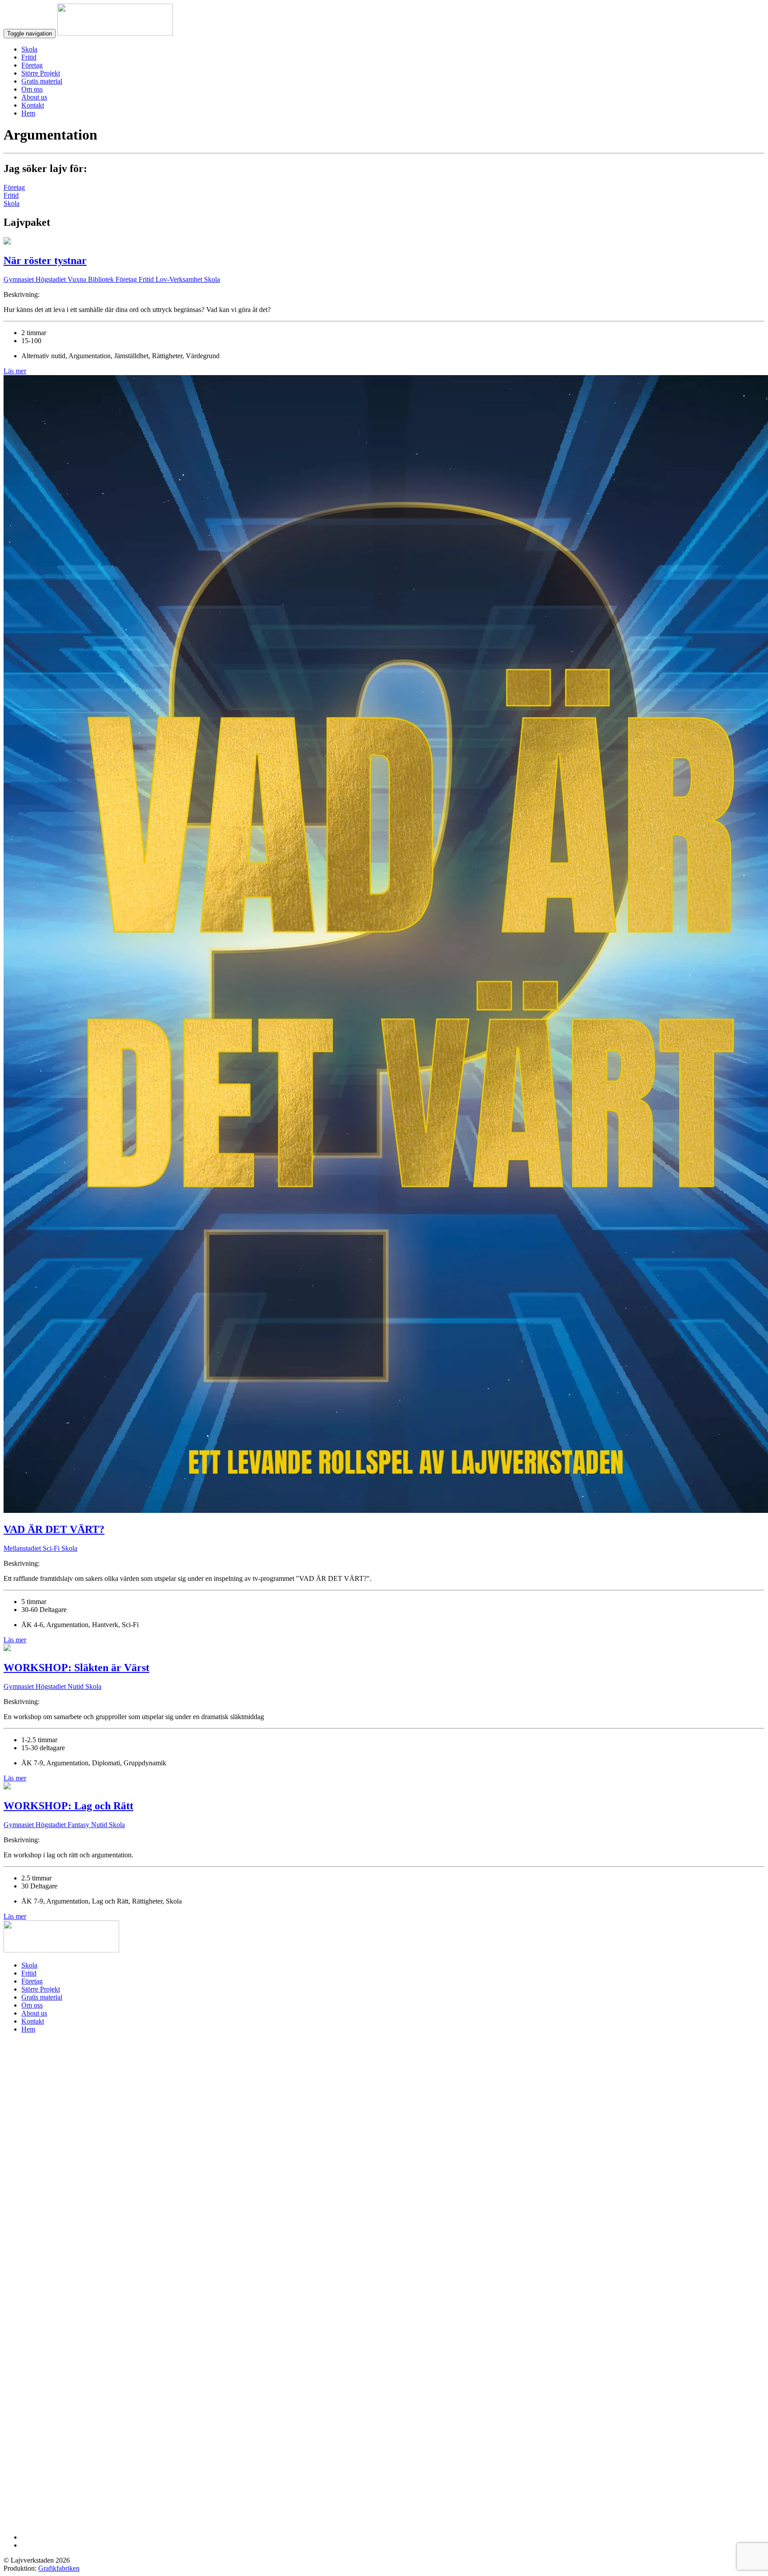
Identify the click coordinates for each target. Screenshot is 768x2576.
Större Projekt (41, 73)
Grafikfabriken (59, 2568)
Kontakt (33, 105)
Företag (32, 65)
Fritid (29, 57)
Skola (29, 49)
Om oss (32, 89)
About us (34, 97)
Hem (28, 113)
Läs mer (15, 371)
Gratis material (42, 81)
